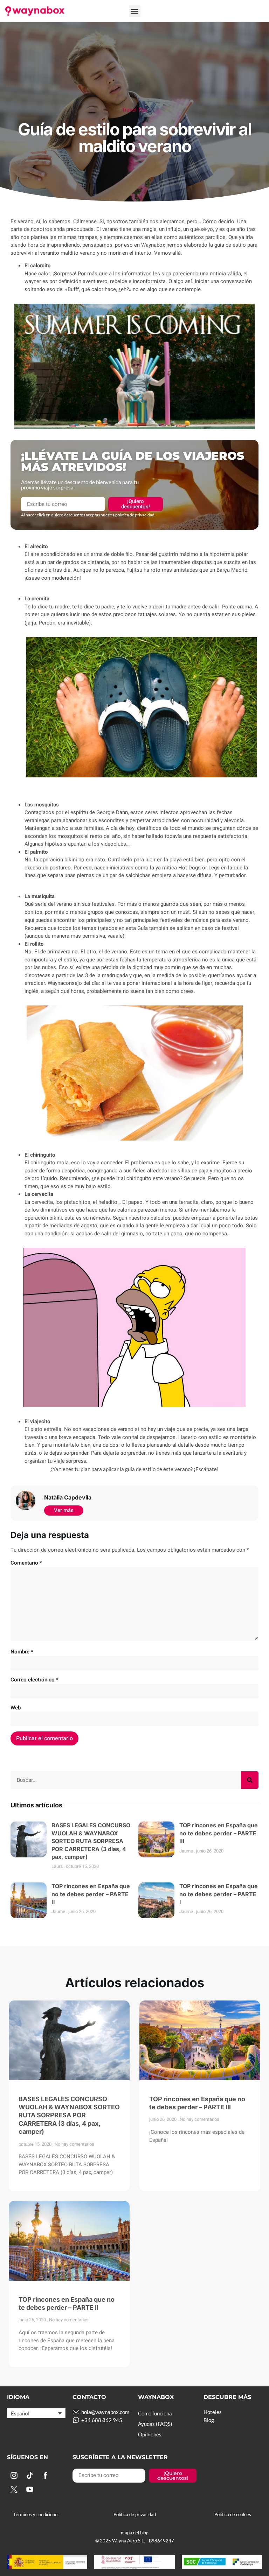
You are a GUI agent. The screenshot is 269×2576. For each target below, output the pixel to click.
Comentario (26, 1563)
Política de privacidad (135, 2514)
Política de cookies (233, 2514)
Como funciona (155, 2413)
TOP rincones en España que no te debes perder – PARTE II (91, 1894)
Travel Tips (135, 110)
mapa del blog (135, 2533)
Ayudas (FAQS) (155, 2424)
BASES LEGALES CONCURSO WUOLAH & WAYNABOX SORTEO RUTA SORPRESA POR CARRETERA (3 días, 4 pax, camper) (91, 1841)
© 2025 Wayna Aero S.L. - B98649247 (135, 2541)
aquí (30, 920)
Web (16, 1708)
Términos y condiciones (36, 2514)
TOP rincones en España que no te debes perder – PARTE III (219, 1833)
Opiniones (150, 2434)
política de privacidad (135, 515)
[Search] (250, 1780)
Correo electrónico (35, 1680)
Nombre (22, 1652)
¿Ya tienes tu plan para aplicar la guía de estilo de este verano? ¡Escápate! (134, 1469)
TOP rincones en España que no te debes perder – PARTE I (219, 1894)
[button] (135, 11)
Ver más (64, 1510)
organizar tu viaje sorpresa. (56, 1461)
